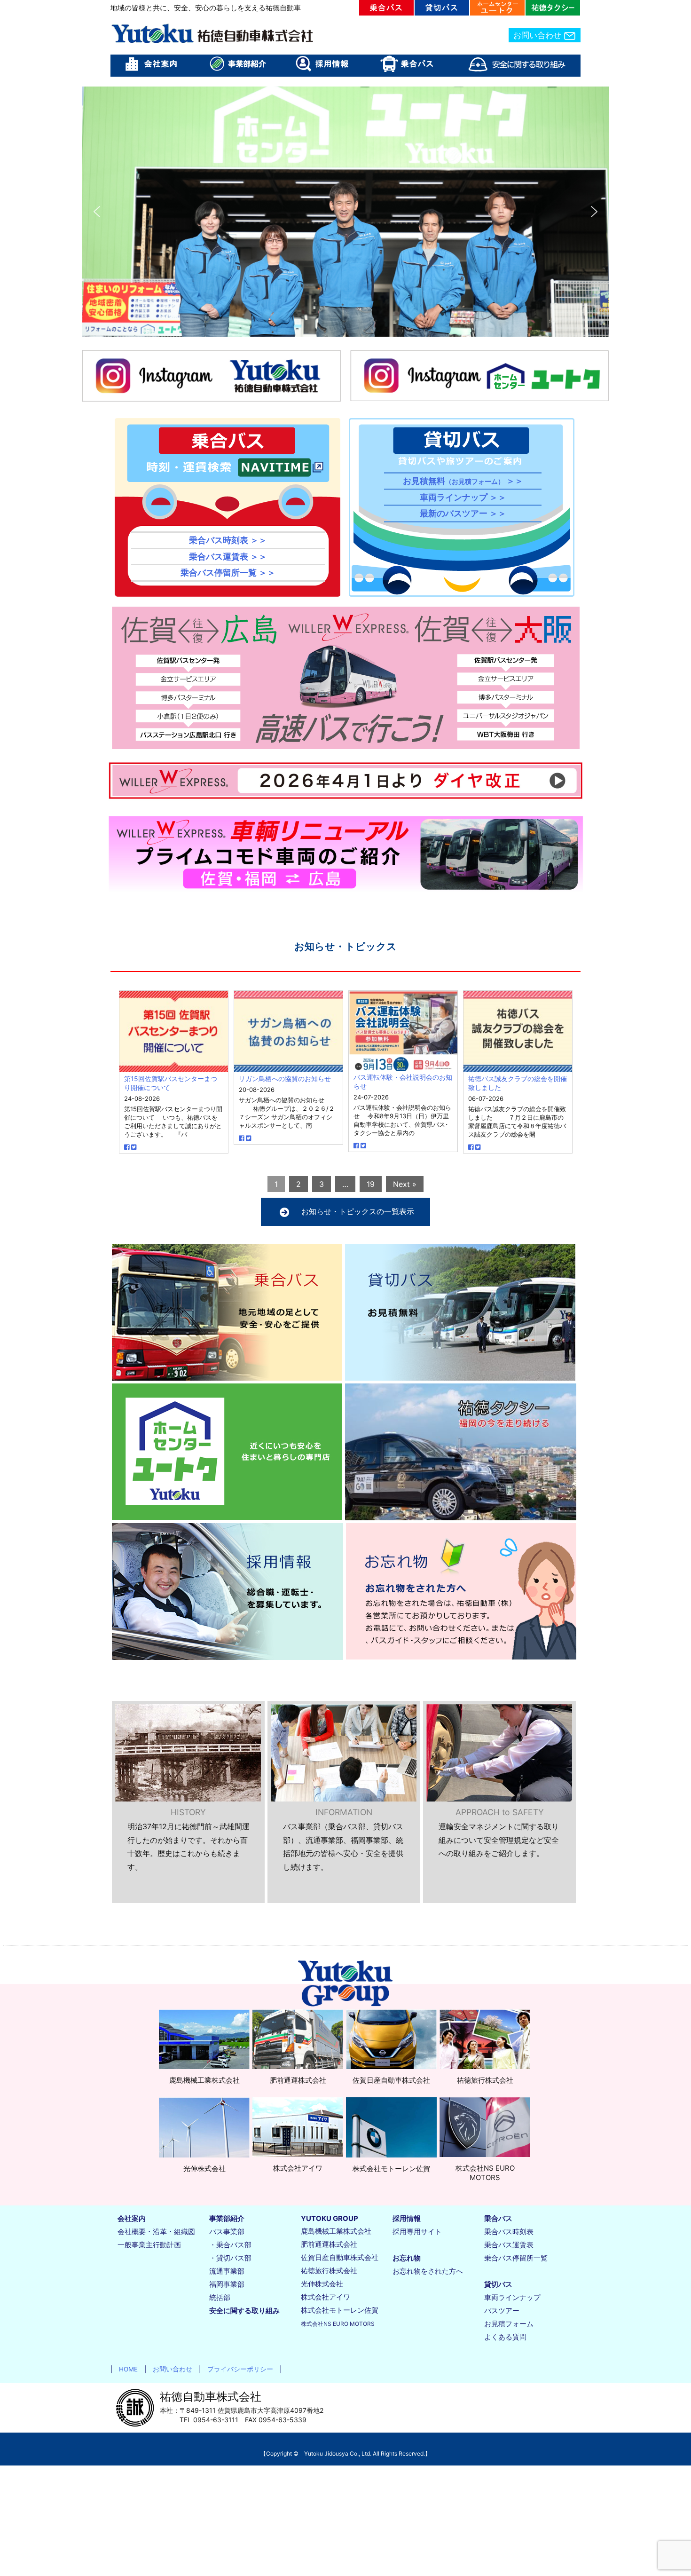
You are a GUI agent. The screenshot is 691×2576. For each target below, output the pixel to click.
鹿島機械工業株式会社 (336, 2231)
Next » (405, 1184)
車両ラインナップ (512, 2297)
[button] (97, 212)
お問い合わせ (538, 35)
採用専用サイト (417, 2232)
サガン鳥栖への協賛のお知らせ (285, 1079)
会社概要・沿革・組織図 (156, 2232)
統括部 (220, 2297)
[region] (345, 212)
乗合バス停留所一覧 (516, 2258)
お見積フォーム (509, 2324)
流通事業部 (227, 2271)
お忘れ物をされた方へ (428, 2271)
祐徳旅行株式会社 (329, 2271)
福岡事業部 (227, 2284)
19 (371, 1184)
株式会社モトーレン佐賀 (340, 2310)
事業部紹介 (227, 2218)
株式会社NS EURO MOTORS (338, 2324)
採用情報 (407, 2218)
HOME (125, 2369)
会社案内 (132, 2218)
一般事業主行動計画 (149, 2245)
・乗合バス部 (230, 2245)
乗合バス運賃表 (509, 2245)
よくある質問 (505, 2337)
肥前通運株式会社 (329, 2244)
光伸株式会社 (322, 2284)
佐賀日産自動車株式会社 (340, 2257)
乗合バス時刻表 (509, 2232)
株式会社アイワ (326, 2297)
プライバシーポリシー (237, 2369)
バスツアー (502, 2311)
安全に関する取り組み (244, 2311)
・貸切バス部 (230, 2258)
